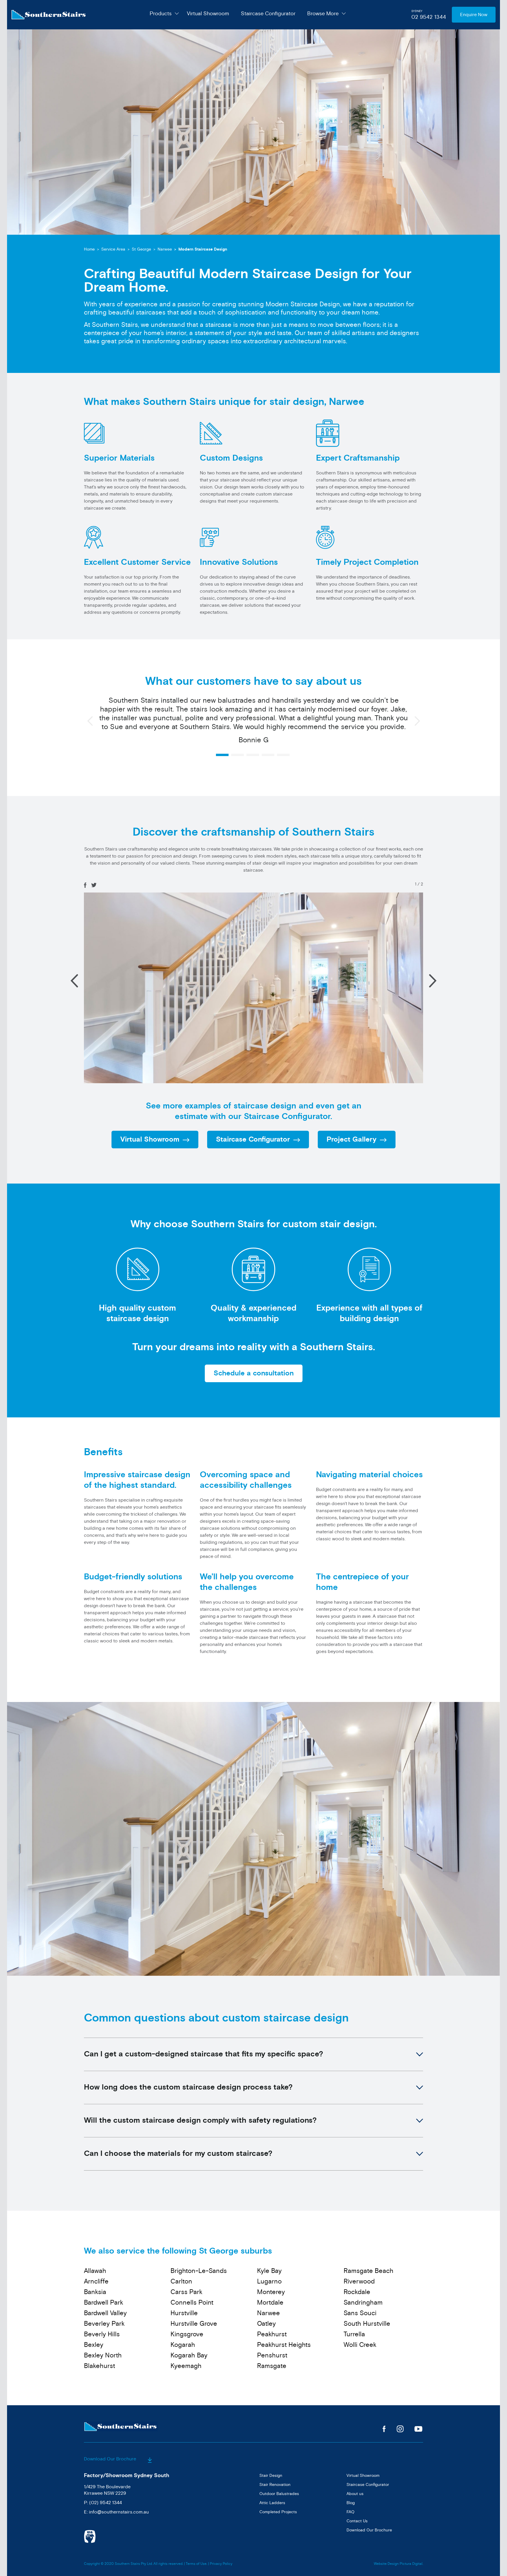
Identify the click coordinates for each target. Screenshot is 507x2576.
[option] (253, 723)
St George (141, 249)
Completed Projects (278, 2512)
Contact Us (357, 2521)
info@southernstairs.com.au (119, 2512)
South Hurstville (367, 2324)
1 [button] (222, 755)
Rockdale (357, 2292)
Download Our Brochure (111, 2459)
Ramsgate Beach (369, 2271)
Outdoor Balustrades (279, 2494)
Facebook (384, 2429)
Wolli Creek (360, 2345)
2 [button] (238, 755)
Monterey (271, 2292)
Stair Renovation (275, 2485)
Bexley (94, 2345)
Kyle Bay (269, 2271)
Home (89, 249)
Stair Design (271, 2476)
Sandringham (363, 2303)
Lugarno (269, 2281)
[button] (433, 981)
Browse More (323, 13)
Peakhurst (272, 2334)
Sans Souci (360, 2313)
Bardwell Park (104, 2303)
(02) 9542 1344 (105, 2503)
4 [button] (268, 755)
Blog (351, 2503)
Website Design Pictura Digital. (398, 2564)
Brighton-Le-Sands (199, 2271)
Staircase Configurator (268, 13)
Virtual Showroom (208, 13)
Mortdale (270, 2303)
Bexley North (103, 2355)
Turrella (354, 2334)
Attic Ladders (272, 2503)
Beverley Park (104, 2324)
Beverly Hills (102, 2334)
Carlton (181, 2281)
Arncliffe (96, 2281)
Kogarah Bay (189, 2355)
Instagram (400, 2429)
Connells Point (192, 2303)
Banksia (95, 2292)
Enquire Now (474, 15)
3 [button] (253, 755)
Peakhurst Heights (284, 2345)
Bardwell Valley (105, 2313)
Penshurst (272, 2355)
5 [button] (283, 755)
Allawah (95, 2271)
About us (355, 2494)
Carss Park (186, 2292)
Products (161, 13)
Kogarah (183, 2345)
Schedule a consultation (254, 1373)
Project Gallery (351, 1140)
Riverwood (359, 2281)
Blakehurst (99, 2366)
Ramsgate (272, 2366)
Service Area (113, 249)
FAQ (350, 2512)
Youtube (419, 2429)
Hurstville (184, 2313)
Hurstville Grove (194, 2324)
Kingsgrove (187, 2334)
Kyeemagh (186, 2366)
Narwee (165, 249)
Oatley (266, 2324)
